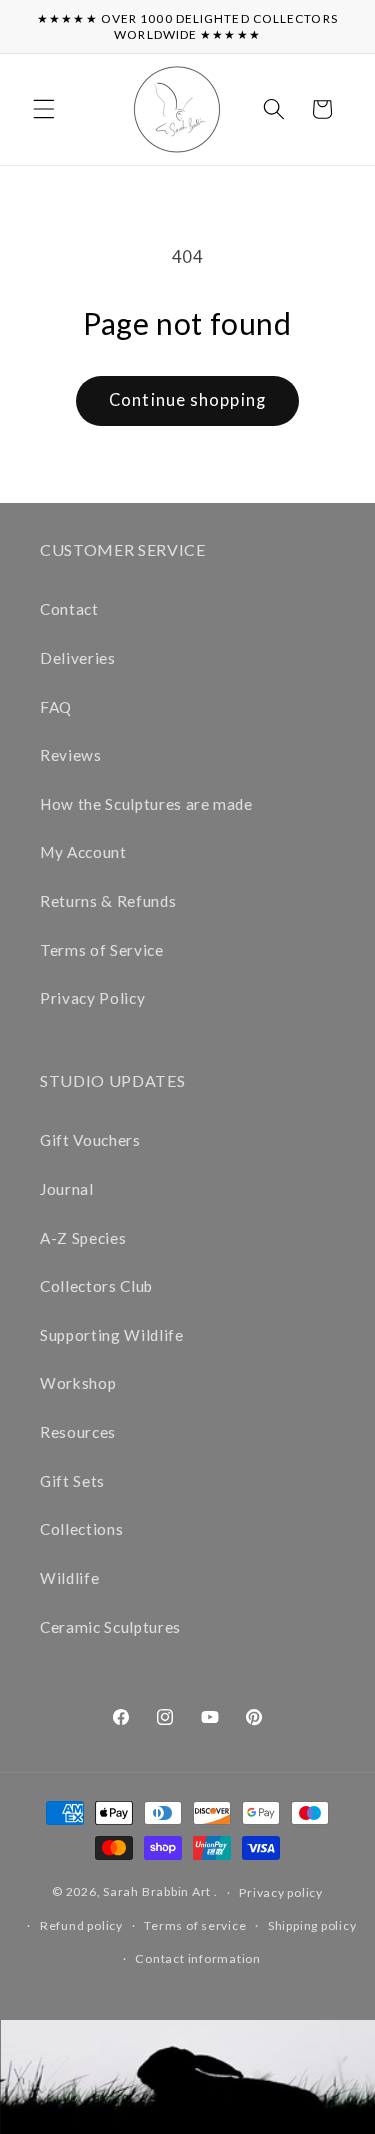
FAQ (56, 707)
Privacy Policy (92, 998)
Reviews (71, 755)
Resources (78, 1432)
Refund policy (81, 1925)
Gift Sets (72, 1481)
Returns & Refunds (108, 901)
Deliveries (78, 658)
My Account (83, 852)
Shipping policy (312, 1925)
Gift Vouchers (90, 1140)
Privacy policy (281, 1892)
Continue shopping (187, 400)
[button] (44, 109)
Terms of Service (102, 950)
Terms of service (195, 1925)
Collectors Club (96, 1286)
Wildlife (69, 1578)
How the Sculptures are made (146, 804)
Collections (81, 1529)
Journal (67, 1189)
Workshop (78, 1383)
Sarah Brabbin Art (157, 1892)
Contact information (198, 1958)
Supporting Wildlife (112, 1335)
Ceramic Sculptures (110, 1627)
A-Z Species (83, 1238)
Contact (69, 609)
